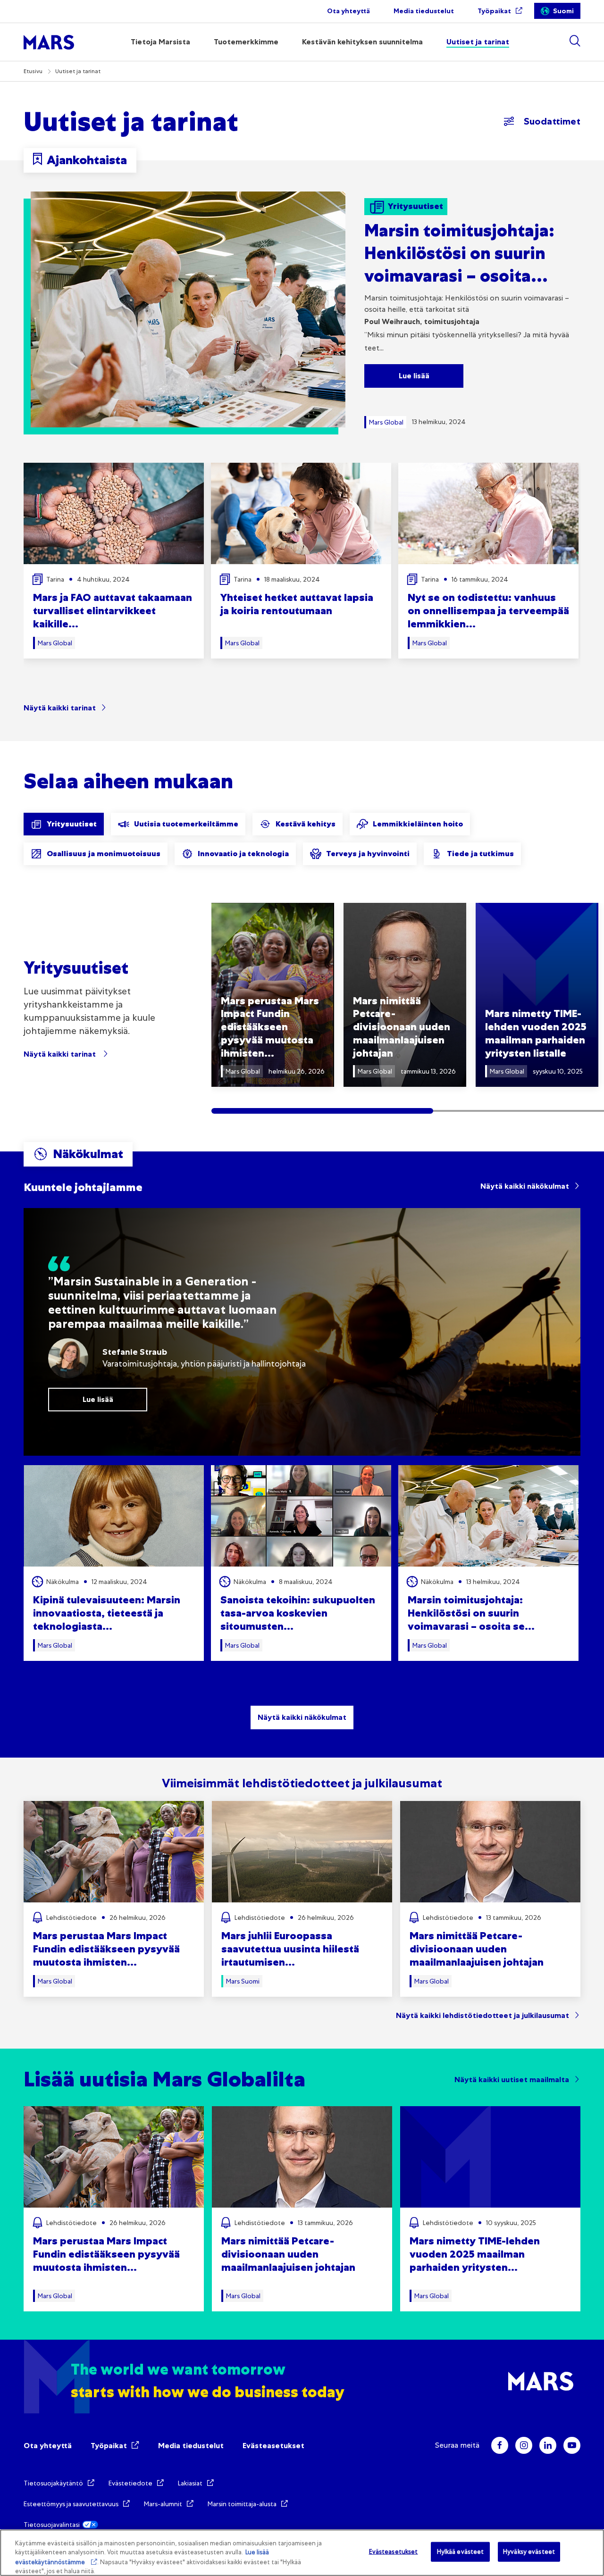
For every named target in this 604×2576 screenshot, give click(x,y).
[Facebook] (500, 2445)
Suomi (563, 11)
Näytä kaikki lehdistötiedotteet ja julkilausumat (482, 2015)
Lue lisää (414, 376)
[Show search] (575, 41)
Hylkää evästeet (461, 2552)
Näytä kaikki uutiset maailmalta (512, 2080)
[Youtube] (572, 2445)
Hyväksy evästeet (529, 2552)
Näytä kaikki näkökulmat (525, 1186)
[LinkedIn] (548, 2445)
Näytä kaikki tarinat (60, 708)
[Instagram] (524, 2445)
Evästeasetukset (273, 2446)
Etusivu (33, 71)
